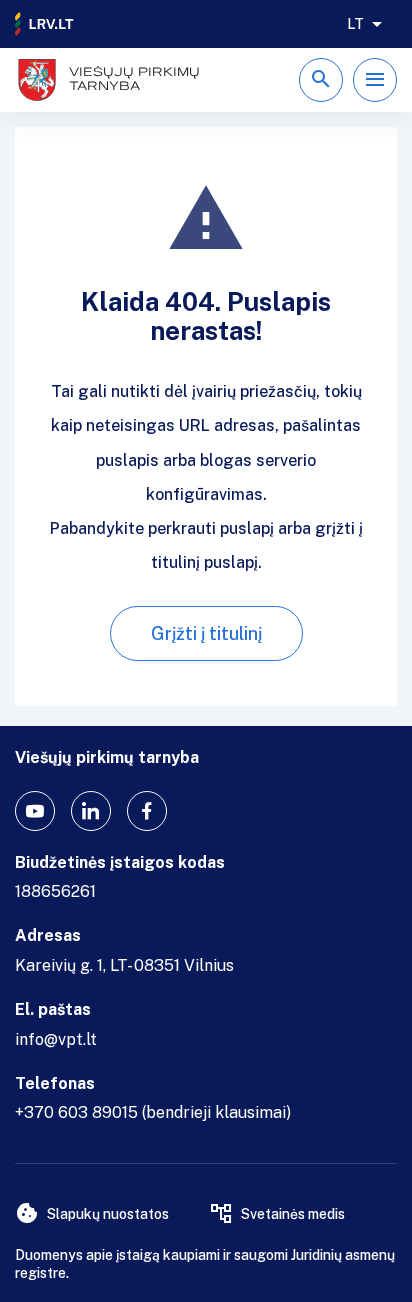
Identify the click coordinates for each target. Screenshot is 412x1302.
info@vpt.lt (56, 1039)
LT (355, 24)
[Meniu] (375, 80)
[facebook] (147, 811)
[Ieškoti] (321, 80)
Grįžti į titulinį (206, 633)
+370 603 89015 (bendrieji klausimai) (153, 1112)
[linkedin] (91, 811)
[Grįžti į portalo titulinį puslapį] (45, 24)
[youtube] (35, 811)
